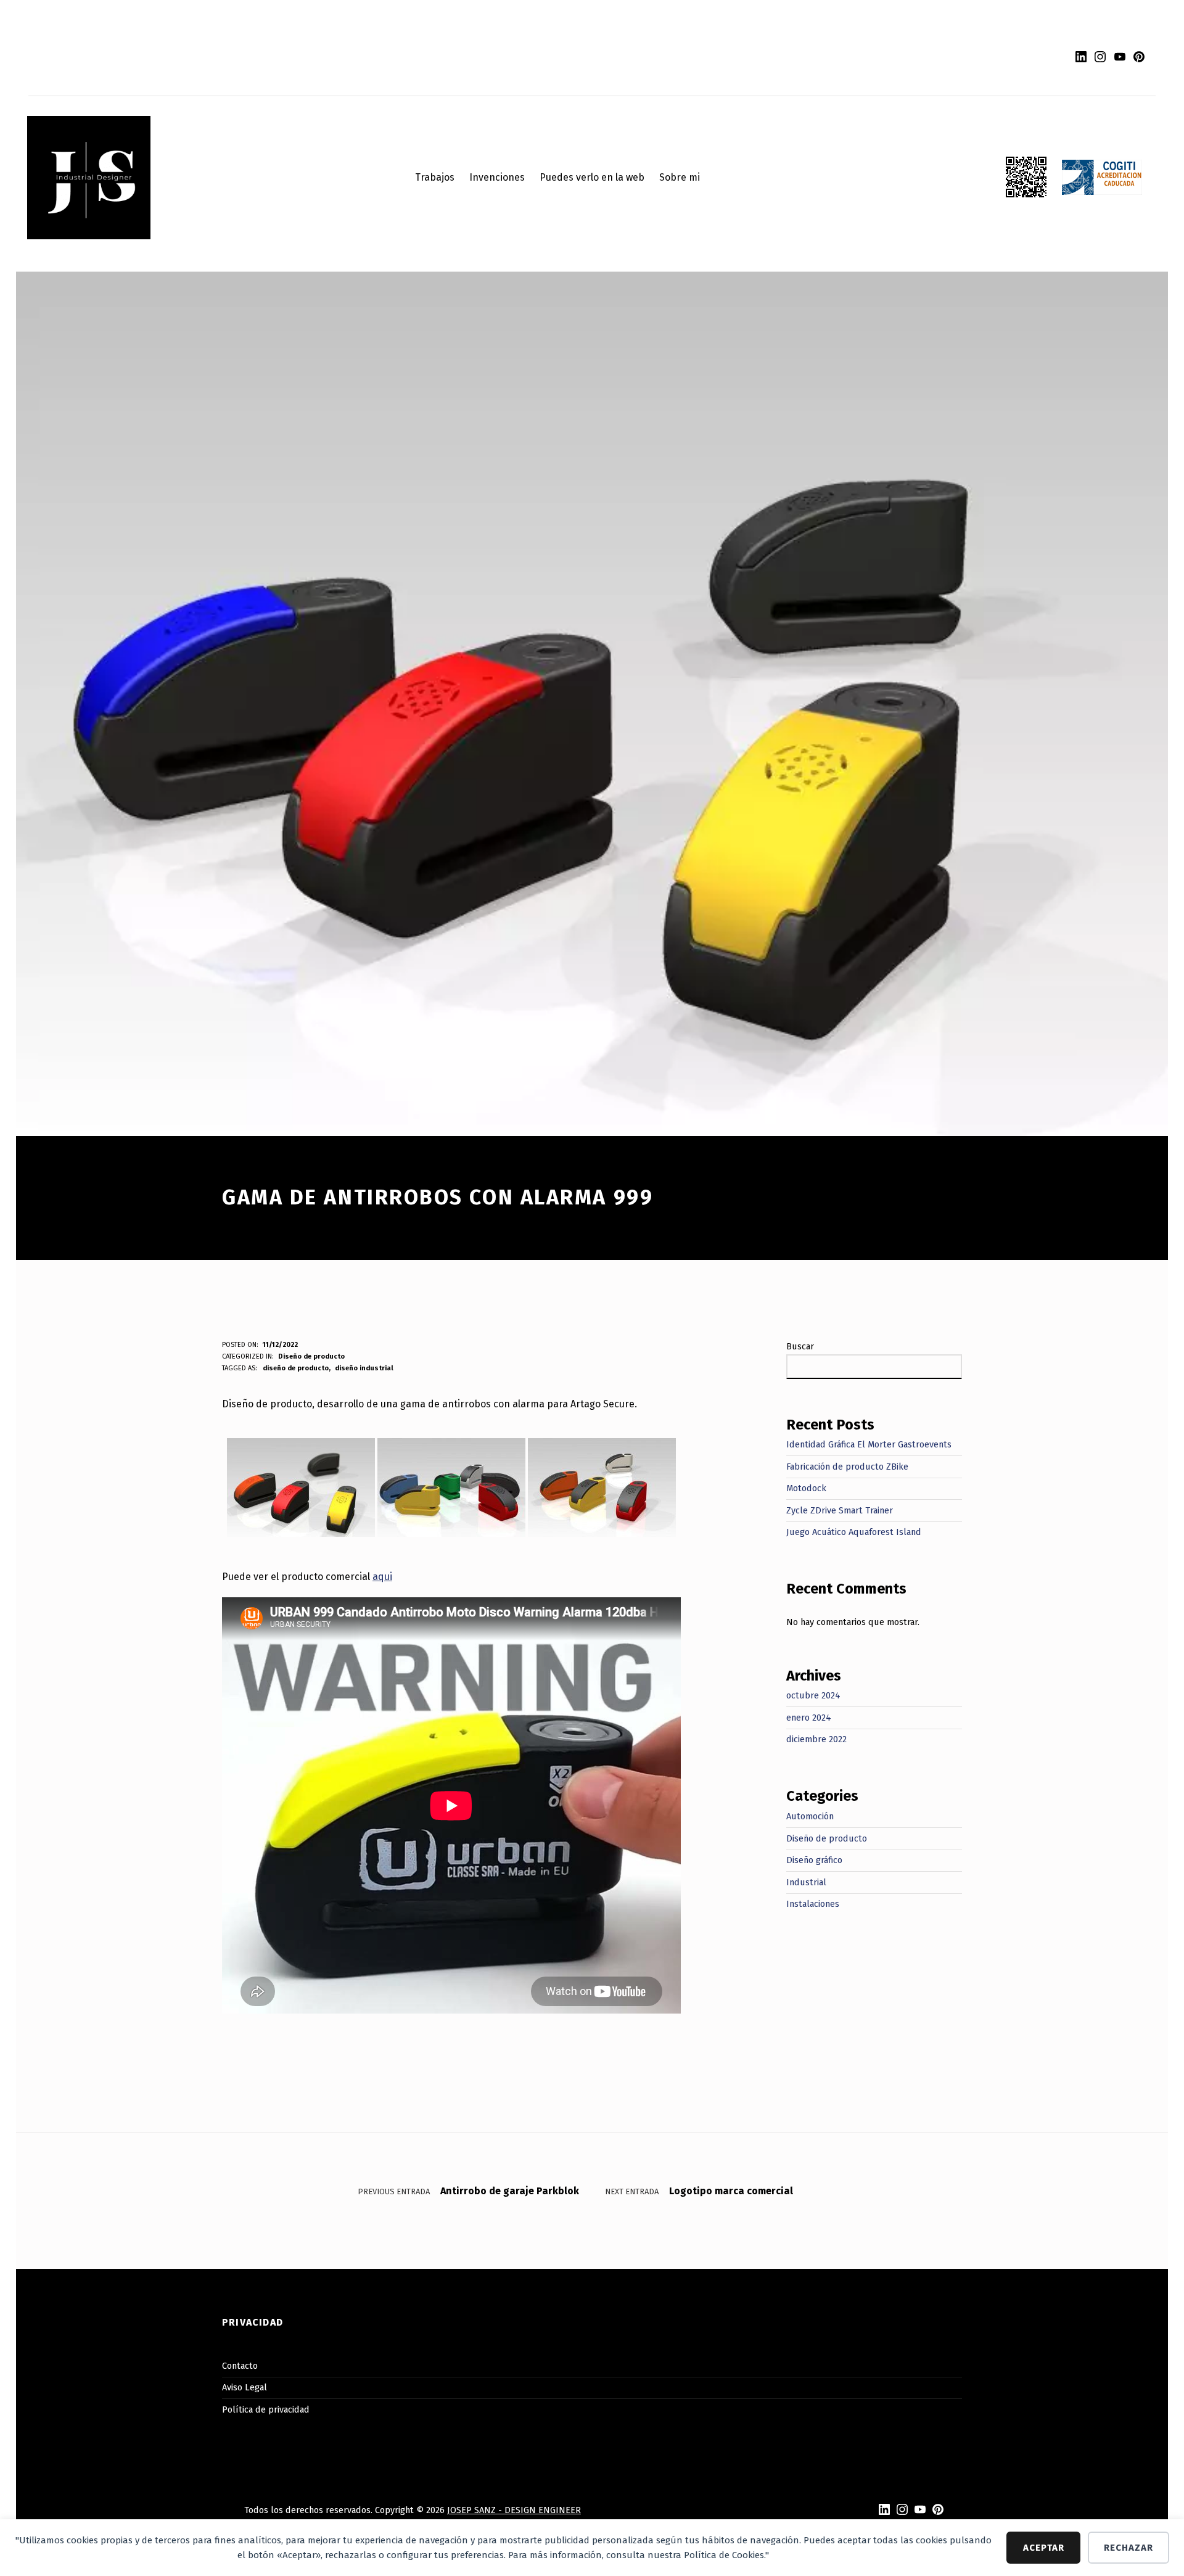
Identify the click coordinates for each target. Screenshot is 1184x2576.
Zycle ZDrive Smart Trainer (840, 1510)
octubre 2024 (813, 1695)
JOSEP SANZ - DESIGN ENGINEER (514, 2510)
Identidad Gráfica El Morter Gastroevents (869, 1444)
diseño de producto (296, 1368)
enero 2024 (809, 1718)
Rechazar (1128, 2548)
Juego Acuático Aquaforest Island (854, 1532)
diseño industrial (364, 1368)
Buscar (800, 1346)
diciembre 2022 (816, 1739)
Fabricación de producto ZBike (847, 1467)
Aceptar (1044, 2548)
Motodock (806, 1488)
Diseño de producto (311, 1356)
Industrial (806, 1882)
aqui (382, 1577)
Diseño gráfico (814, 1860)
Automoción (810, 1816)
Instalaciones (813, 1904)
